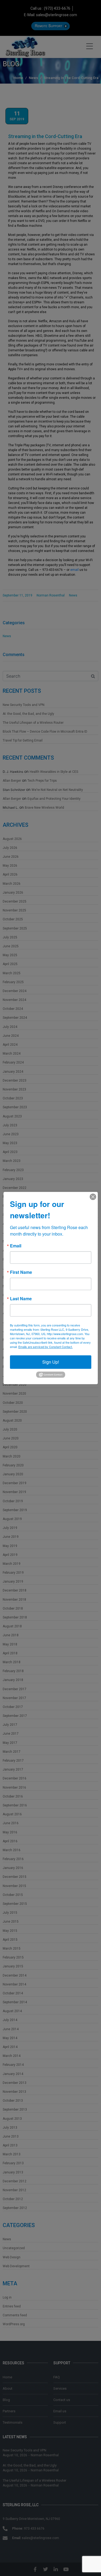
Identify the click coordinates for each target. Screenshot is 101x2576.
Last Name (21, 1299)
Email (16, 1246)
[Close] (93, 1197)
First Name (21, 1272)
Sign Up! (51, 1362)
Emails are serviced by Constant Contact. (46, 1347)
